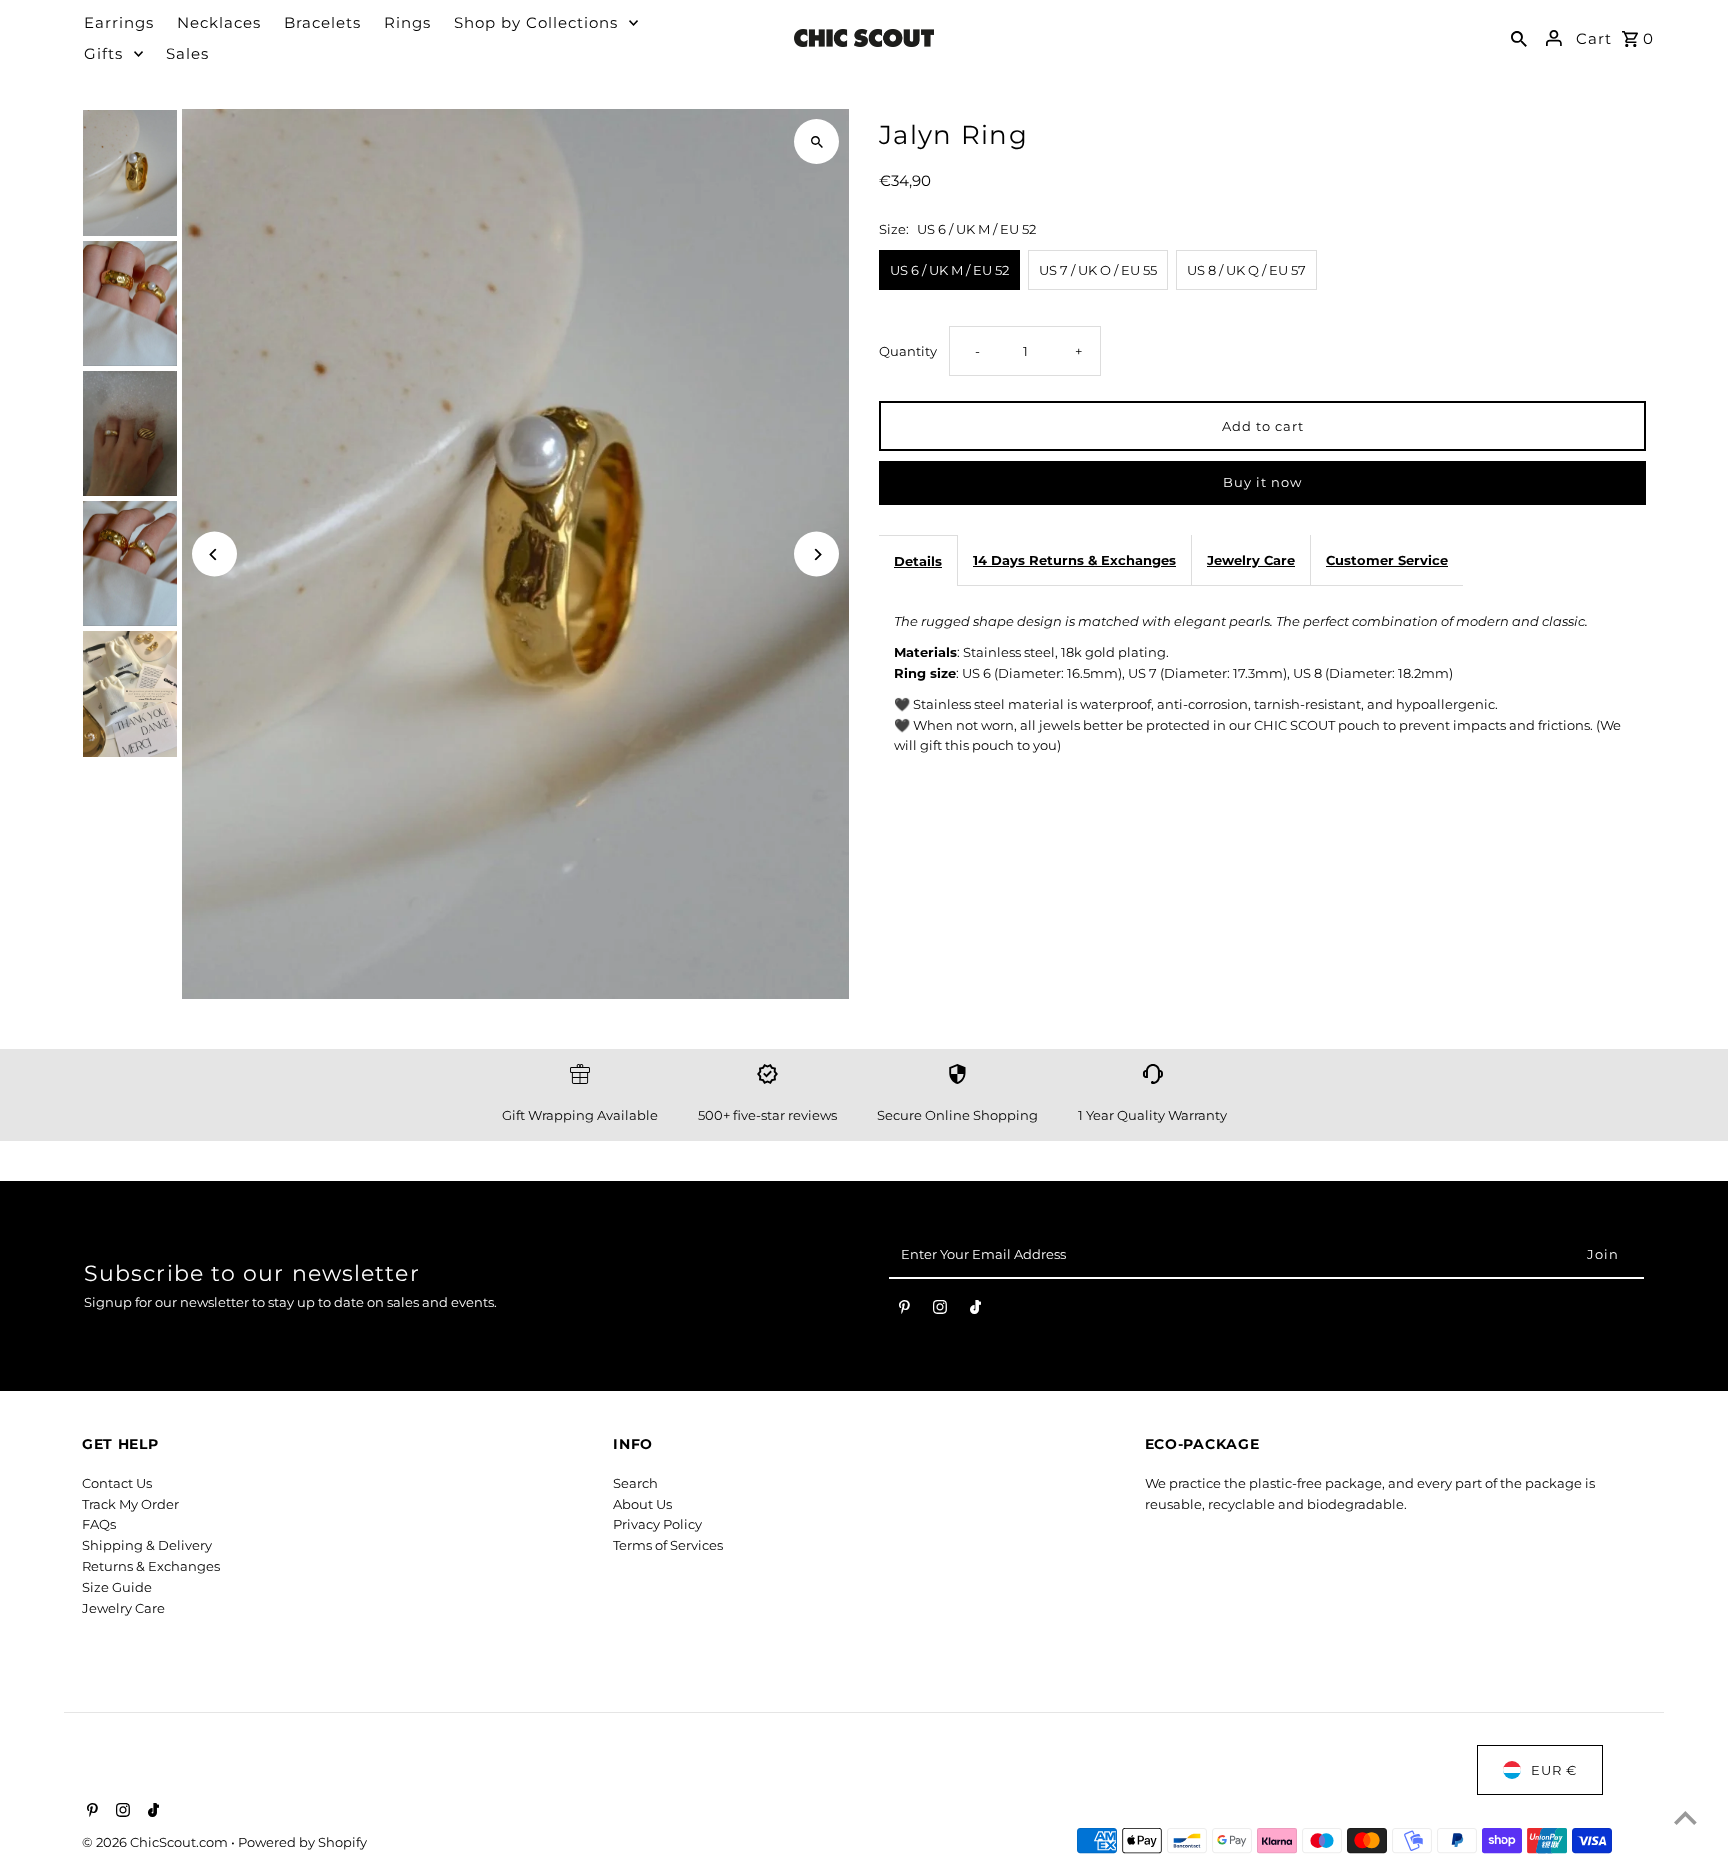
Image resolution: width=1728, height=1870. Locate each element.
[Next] (816, 554)
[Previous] (214, 554)
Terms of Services (668, 1545)
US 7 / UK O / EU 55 (1098, 270)
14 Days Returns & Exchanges (1074, 560)
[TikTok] (975, 1311)
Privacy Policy (657, 1524)
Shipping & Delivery (147, 1545)
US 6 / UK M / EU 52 (949, 270)
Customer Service (1387, 560)
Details (918, 561)
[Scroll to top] (1685, 1817)
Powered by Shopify (302, 1842)
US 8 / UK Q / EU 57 (1246, 270)
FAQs (99, 1524)
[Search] (1519, 38)
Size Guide (117, 1587)
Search (635, 1483)
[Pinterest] (904, 1311)
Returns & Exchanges (151, 1566)
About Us (642, 1504)
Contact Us (117, 1483)
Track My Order (130, 1504)
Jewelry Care (1251, 560)
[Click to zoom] (816, 141)
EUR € (1554, 1770)
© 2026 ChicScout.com (156, 1842)
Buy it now (1262, 482)
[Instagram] (940, 1311)
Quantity (908, 351)
